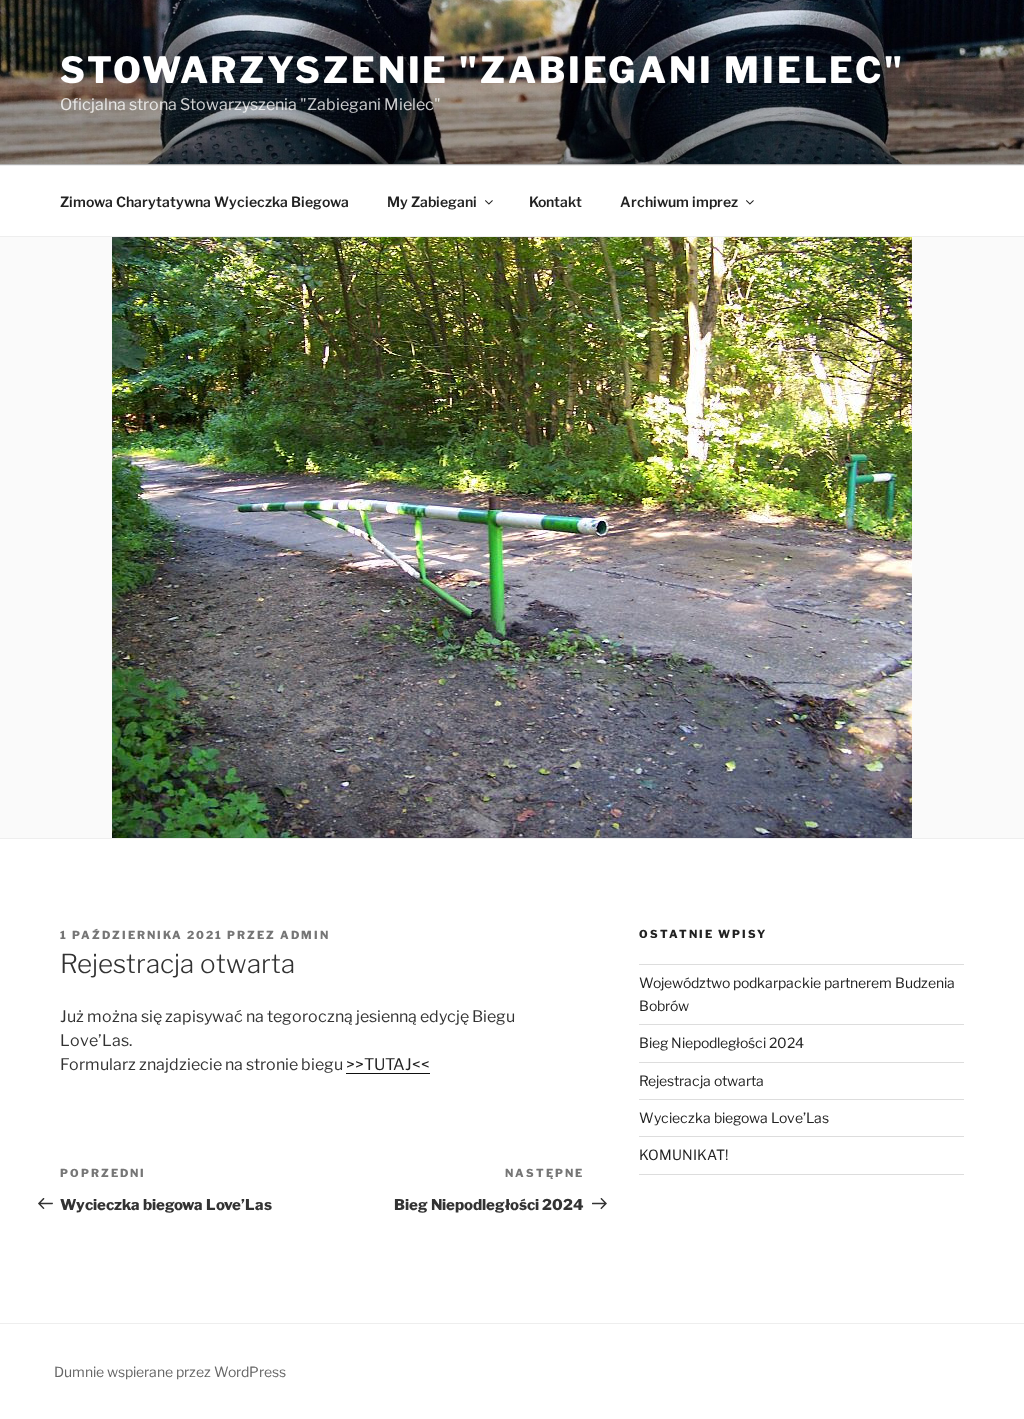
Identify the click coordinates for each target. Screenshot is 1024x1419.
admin (305, 935)
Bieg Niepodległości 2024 (721, 1042)
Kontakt (555, 201)
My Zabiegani (432, 201)
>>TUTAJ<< (388, 1064)
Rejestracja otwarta (701, 1080)
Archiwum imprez (679, 201)
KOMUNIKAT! (683, 1154)
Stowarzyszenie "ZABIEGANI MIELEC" (482, 70)
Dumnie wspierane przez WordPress (170, 1371)
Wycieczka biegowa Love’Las (734, 1117)
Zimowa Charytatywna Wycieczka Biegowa (204, 201)
